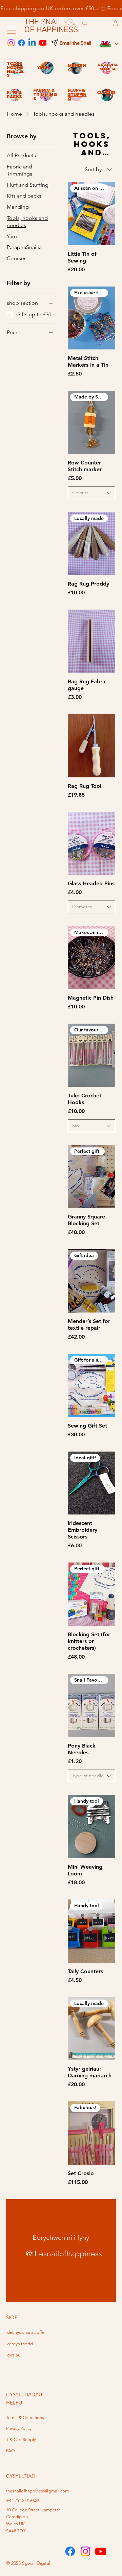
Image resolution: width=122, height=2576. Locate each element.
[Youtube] (43, 43)
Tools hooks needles (15, 69)
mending (77, 68)
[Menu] (11, 30)
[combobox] (91, 493)
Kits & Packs (14, 95)
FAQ (11, 2451)
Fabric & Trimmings (45, 94)
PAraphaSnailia (108, 67)
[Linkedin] (32, 43)
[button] (115, 23)
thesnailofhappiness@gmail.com (37, 2491)
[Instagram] (11, 43)
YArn (43, 67)
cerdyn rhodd (20, 2344)
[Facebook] (22, 43)
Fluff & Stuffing (77, 94)
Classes (106, 93)
